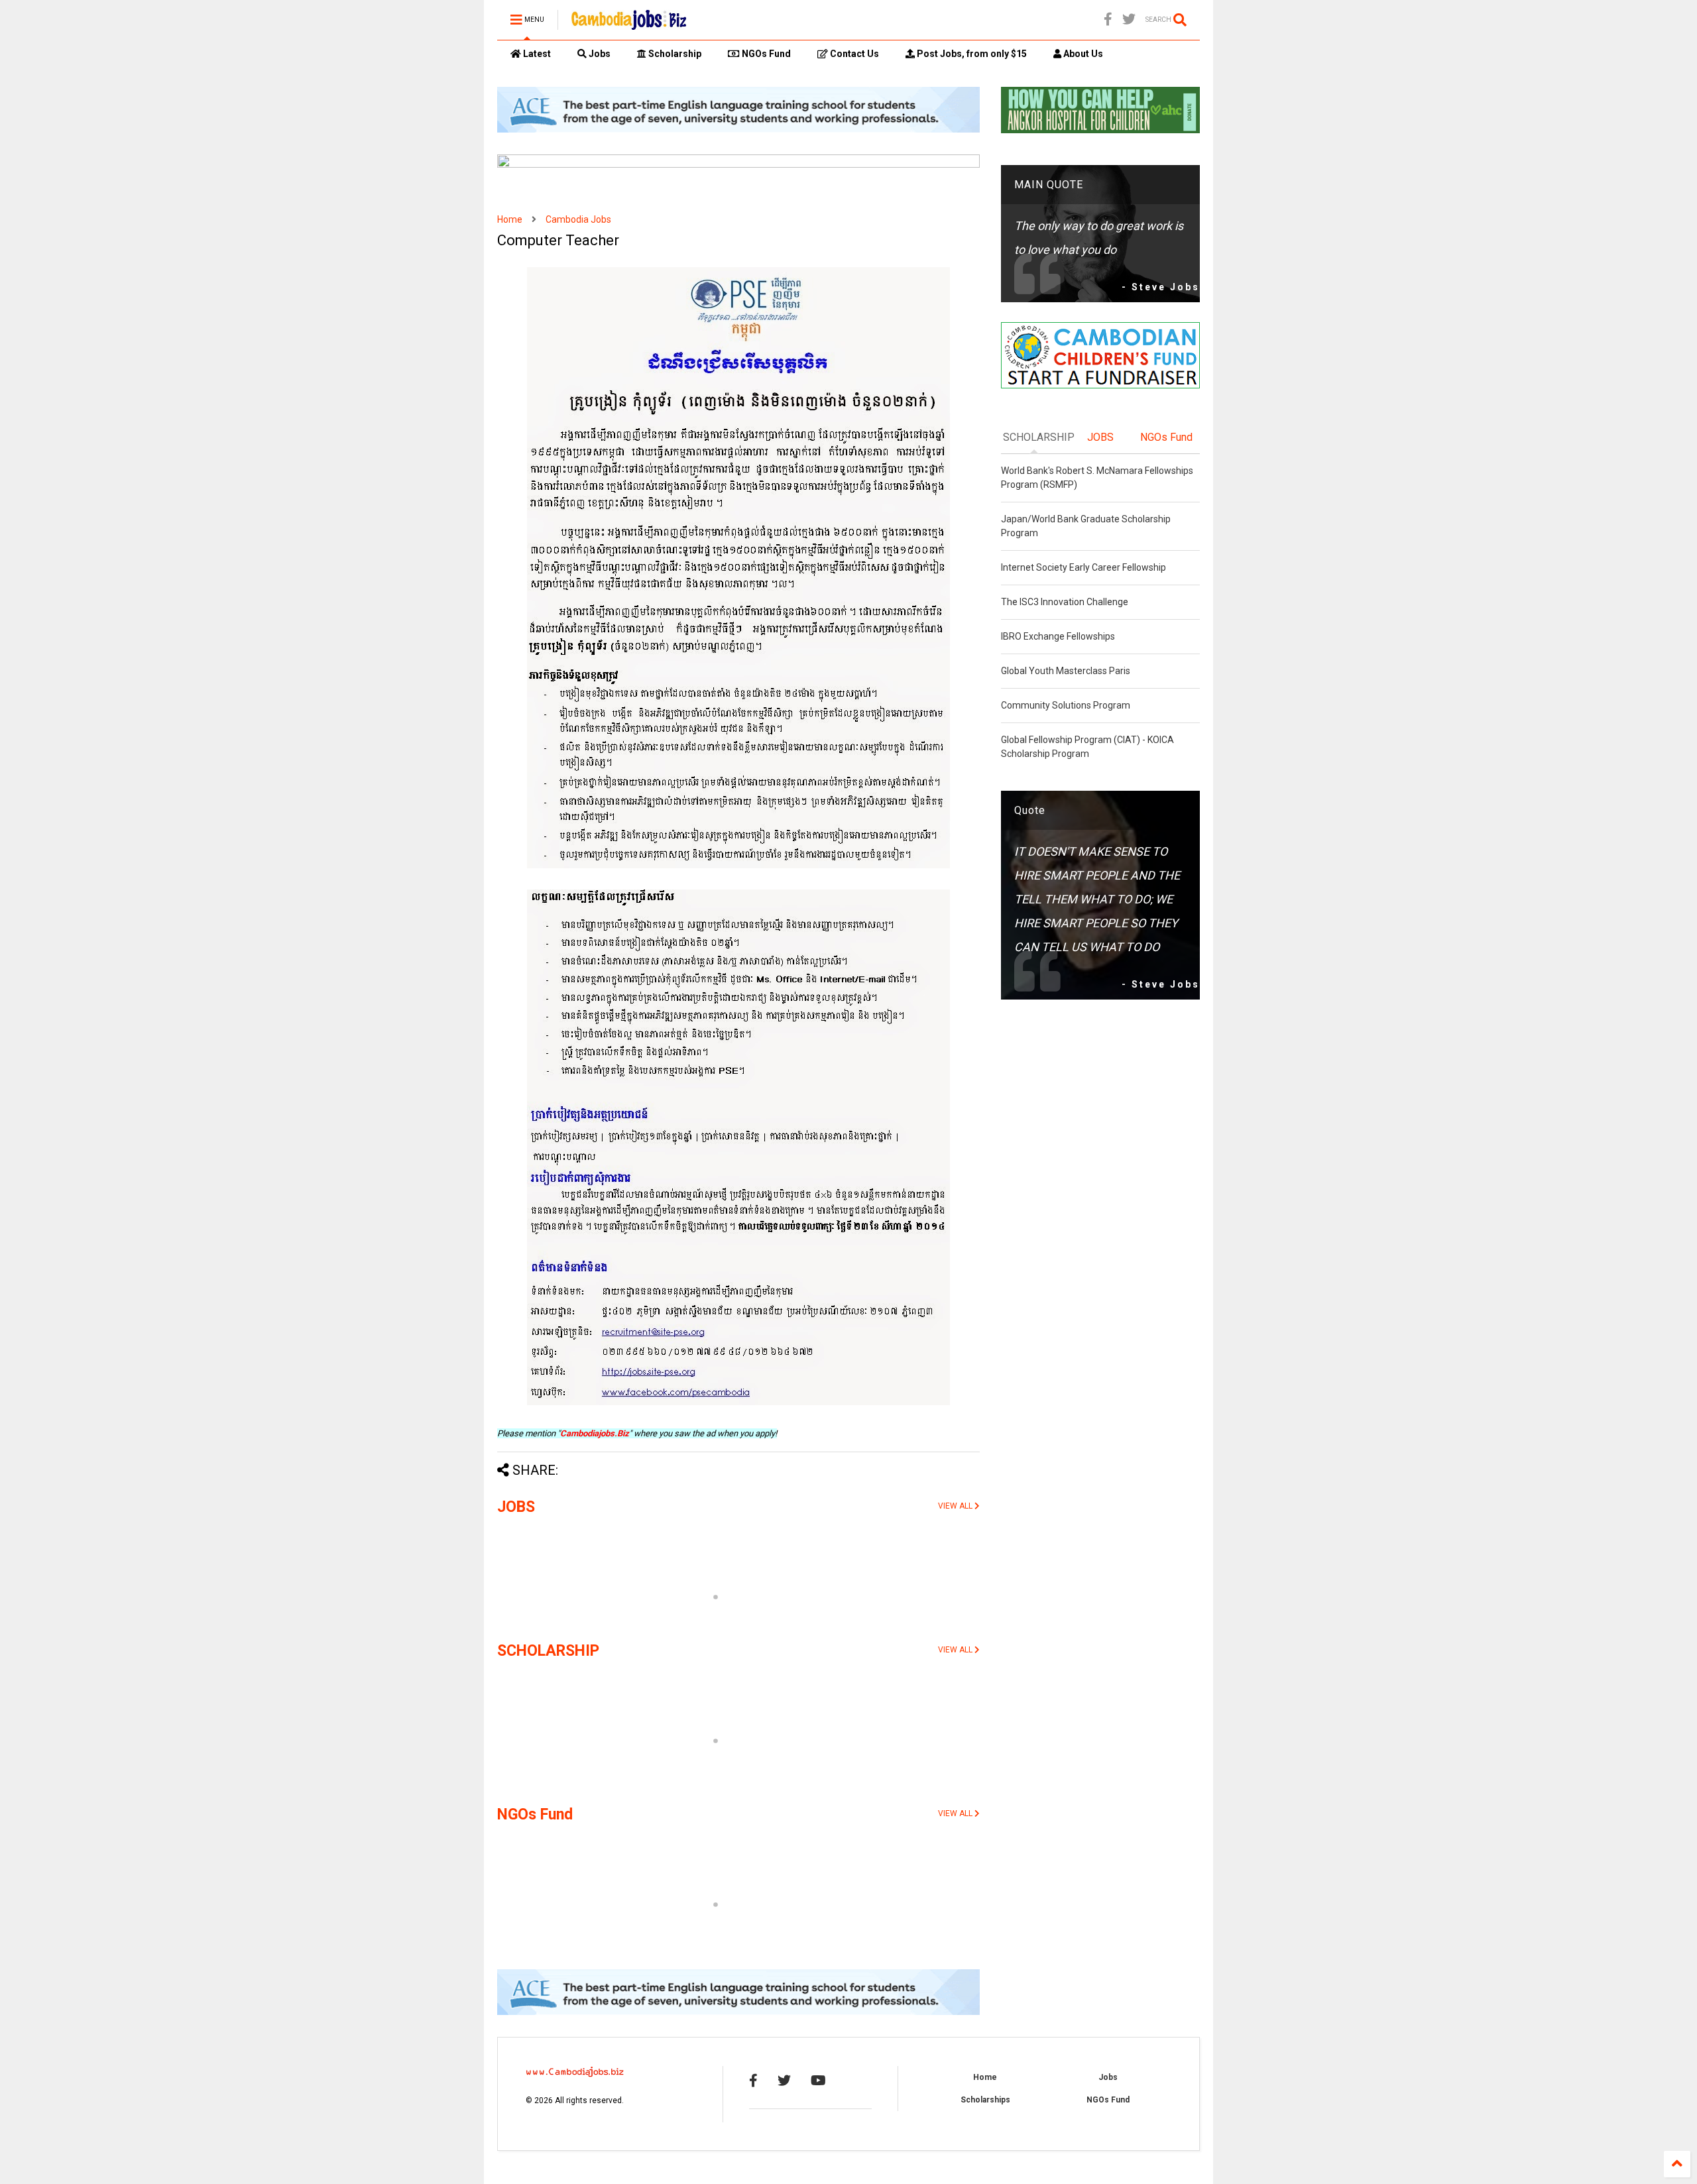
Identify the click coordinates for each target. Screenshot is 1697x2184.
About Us (1082, 54)
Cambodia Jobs (578, 219)
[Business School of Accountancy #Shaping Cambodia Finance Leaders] (738, 165)
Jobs (599, 54)
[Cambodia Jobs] (629, 24)
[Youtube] (818, 2081)
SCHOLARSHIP (548, 1651)
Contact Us (853, 54)
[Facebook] (1108, 20)
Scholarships (985, 2100)
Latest (536, 54)
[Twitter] (1129, 20)
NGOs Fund (765, 54)
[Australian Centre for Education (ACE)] (738, 130)
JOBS (516, 1507)
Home (510, 219)
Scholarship (674, 54)
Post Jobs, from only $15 (971, 54)
